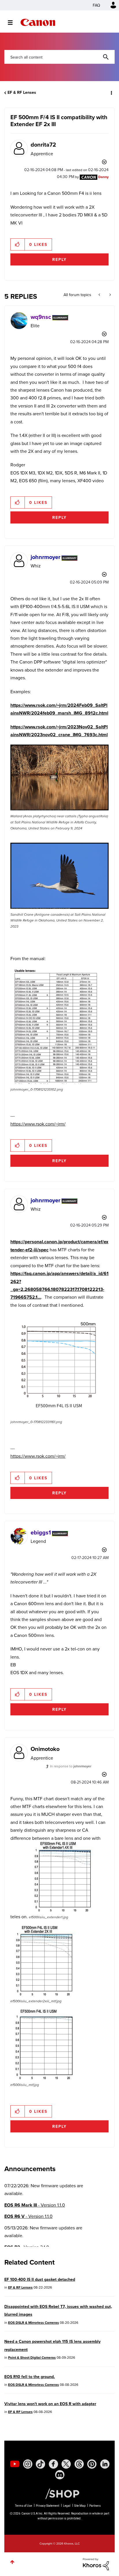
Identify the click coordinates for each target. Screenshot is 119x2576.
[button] (110, 8)
